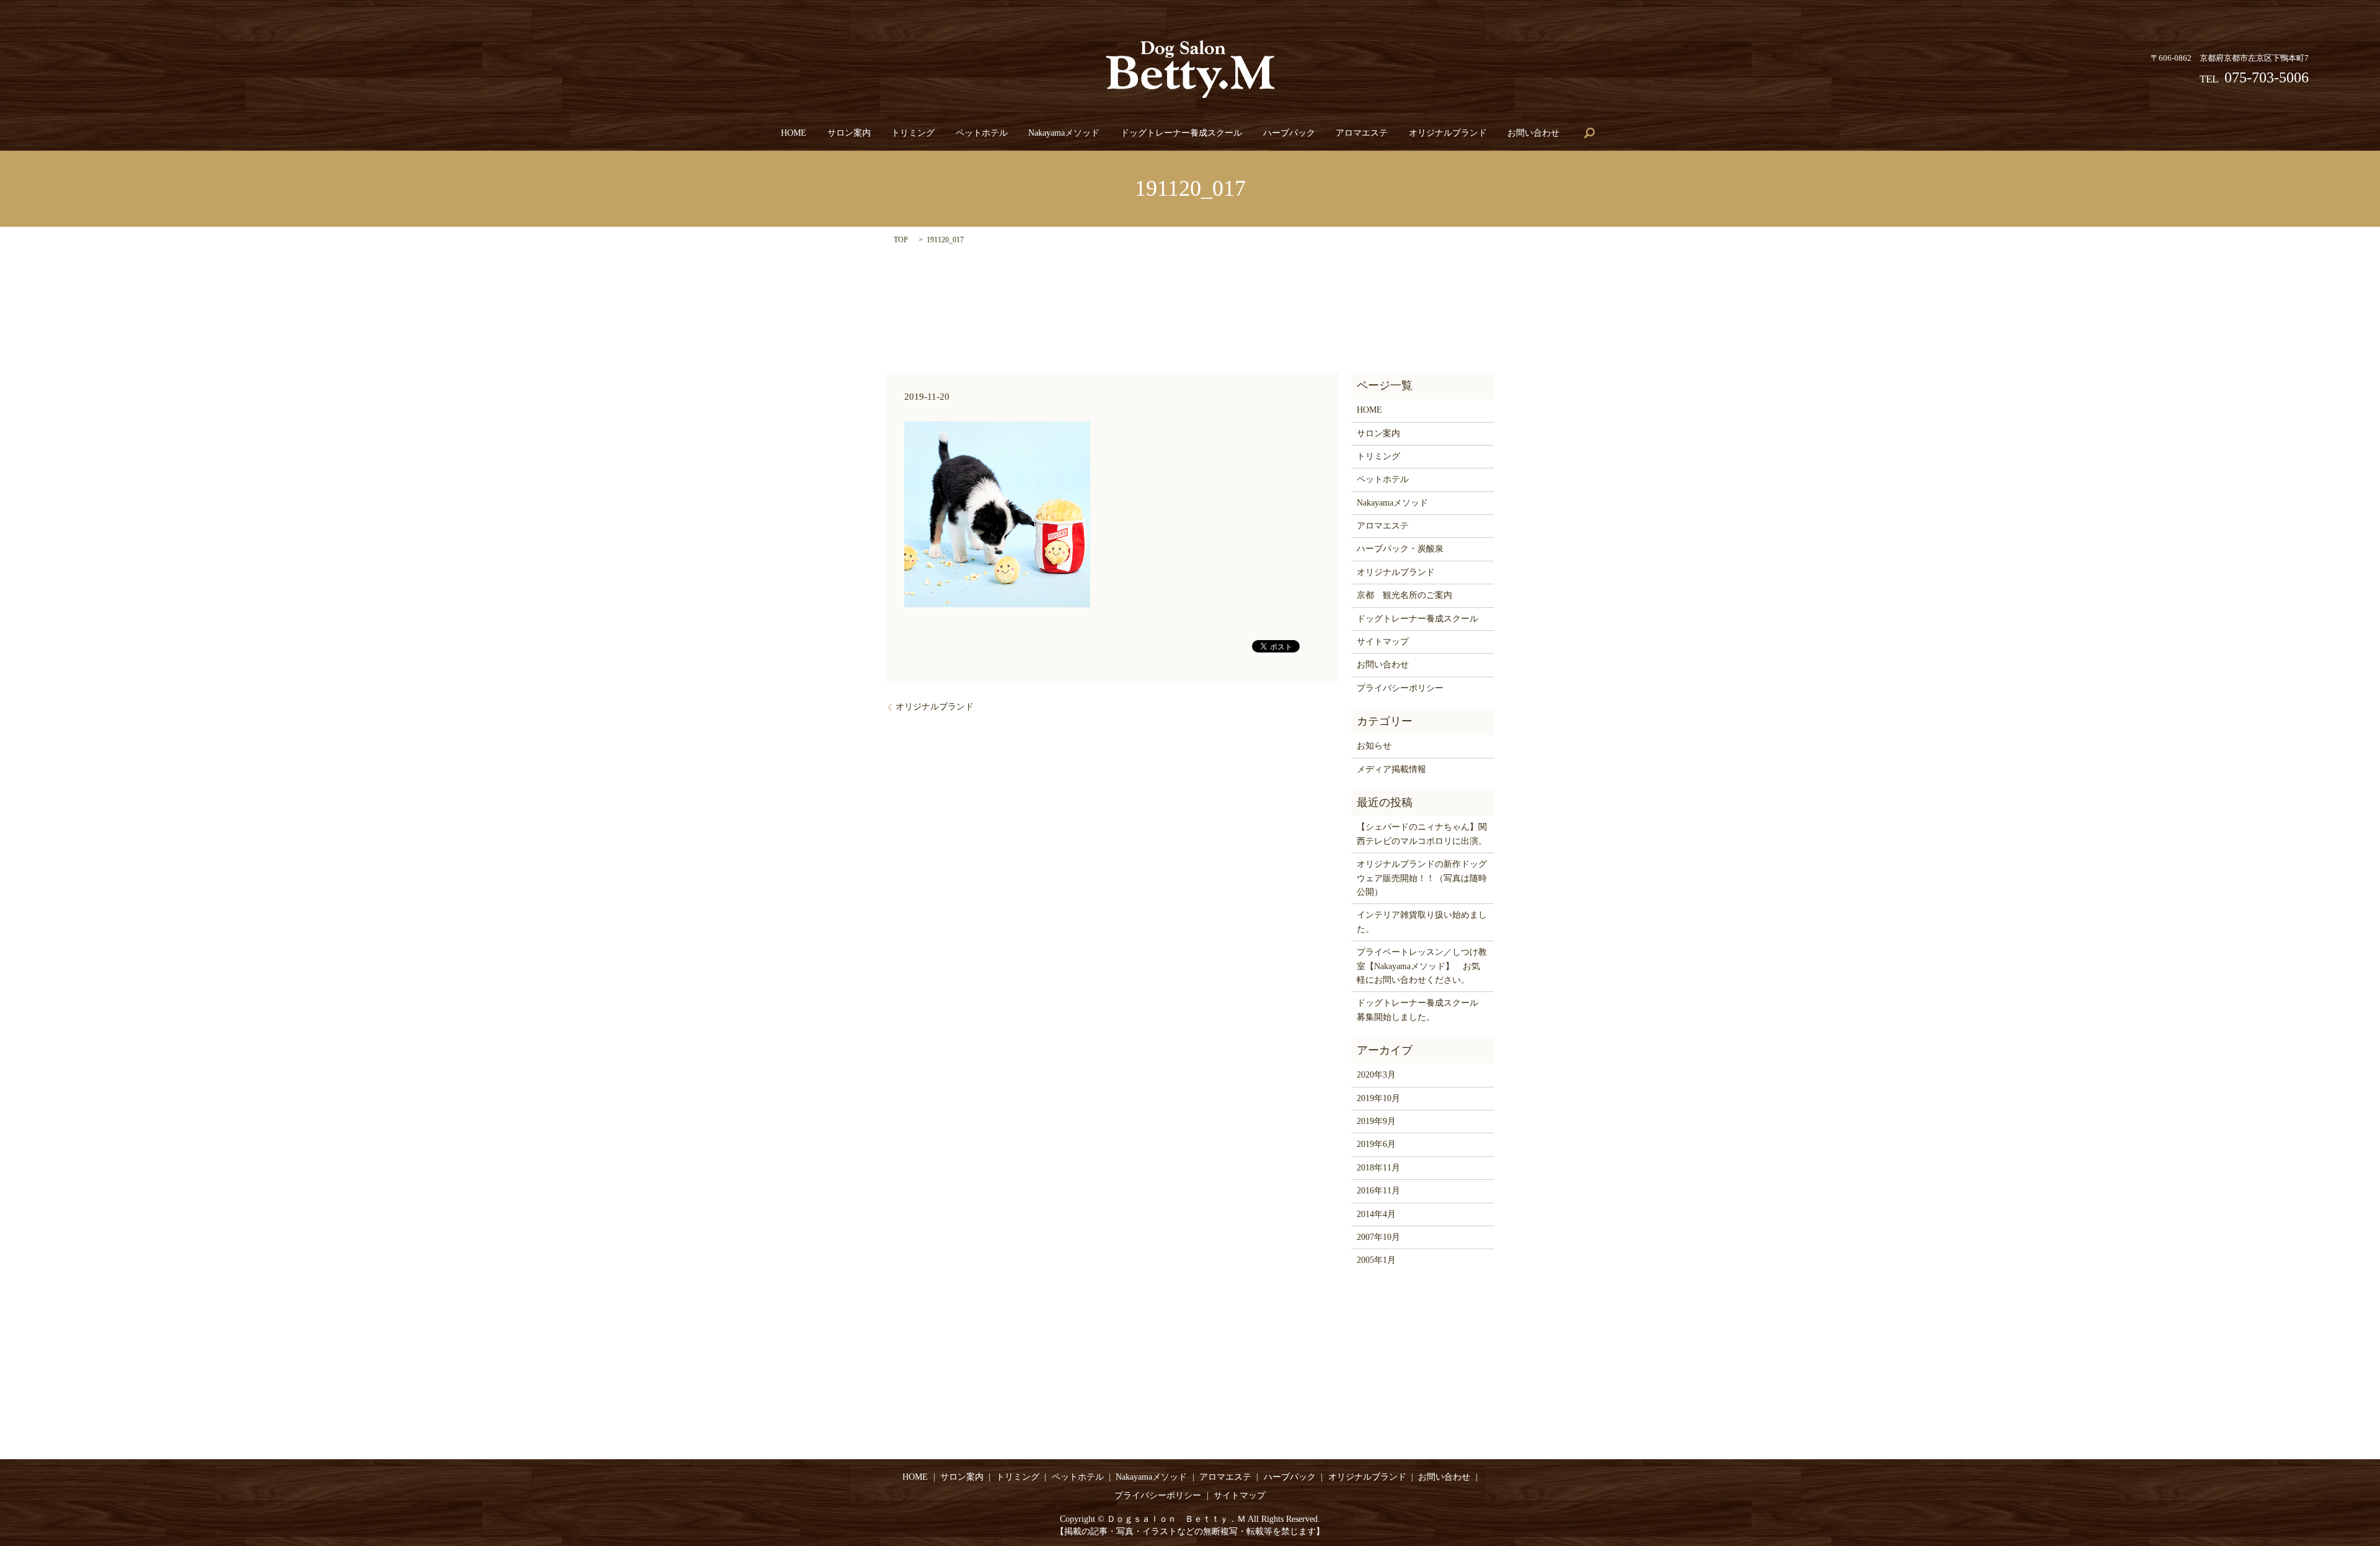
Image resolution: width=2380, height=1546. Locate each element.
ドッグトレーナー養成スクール (1181, 133)
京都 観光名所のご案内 (1404, 595)
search (1590, 133)
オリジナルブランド (1448, 133)
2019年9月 (1376, 1121)
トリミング (913, 133)
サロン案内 (849, 133)
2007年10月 (1378, 1237)
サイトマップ (1383, 642)
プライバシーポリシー (1400, 688)
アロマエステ (1362, 133)
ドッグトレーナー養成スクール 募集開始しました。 (1422, 1010)
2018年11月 (1378, 1168)
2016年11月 (1378, 1191)
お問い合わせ (1533, 133)
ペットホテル (982, 133)
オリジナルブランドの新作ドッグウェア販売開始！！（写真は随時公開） (1422, 878)
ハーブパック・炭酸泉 (1400, 549)
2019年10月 (1378, 1098)
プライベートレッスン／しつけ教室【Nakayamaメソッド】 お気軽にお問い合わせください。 (1422, 966)
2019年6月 (1376, 1144)
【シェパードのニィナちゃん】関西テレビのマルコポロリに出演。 (1422, 834)
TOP (901, 240)
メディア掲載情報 (1391, 769)
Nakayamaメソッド (1064, 133)
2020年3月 (1376, 1075)
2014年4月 (1376, 1214)
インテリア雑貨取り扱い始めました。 (1422, 922)
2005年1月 (1376, 1260)
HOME (794, 133)
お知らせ (1374, 746)
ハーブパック (1289, 133)
